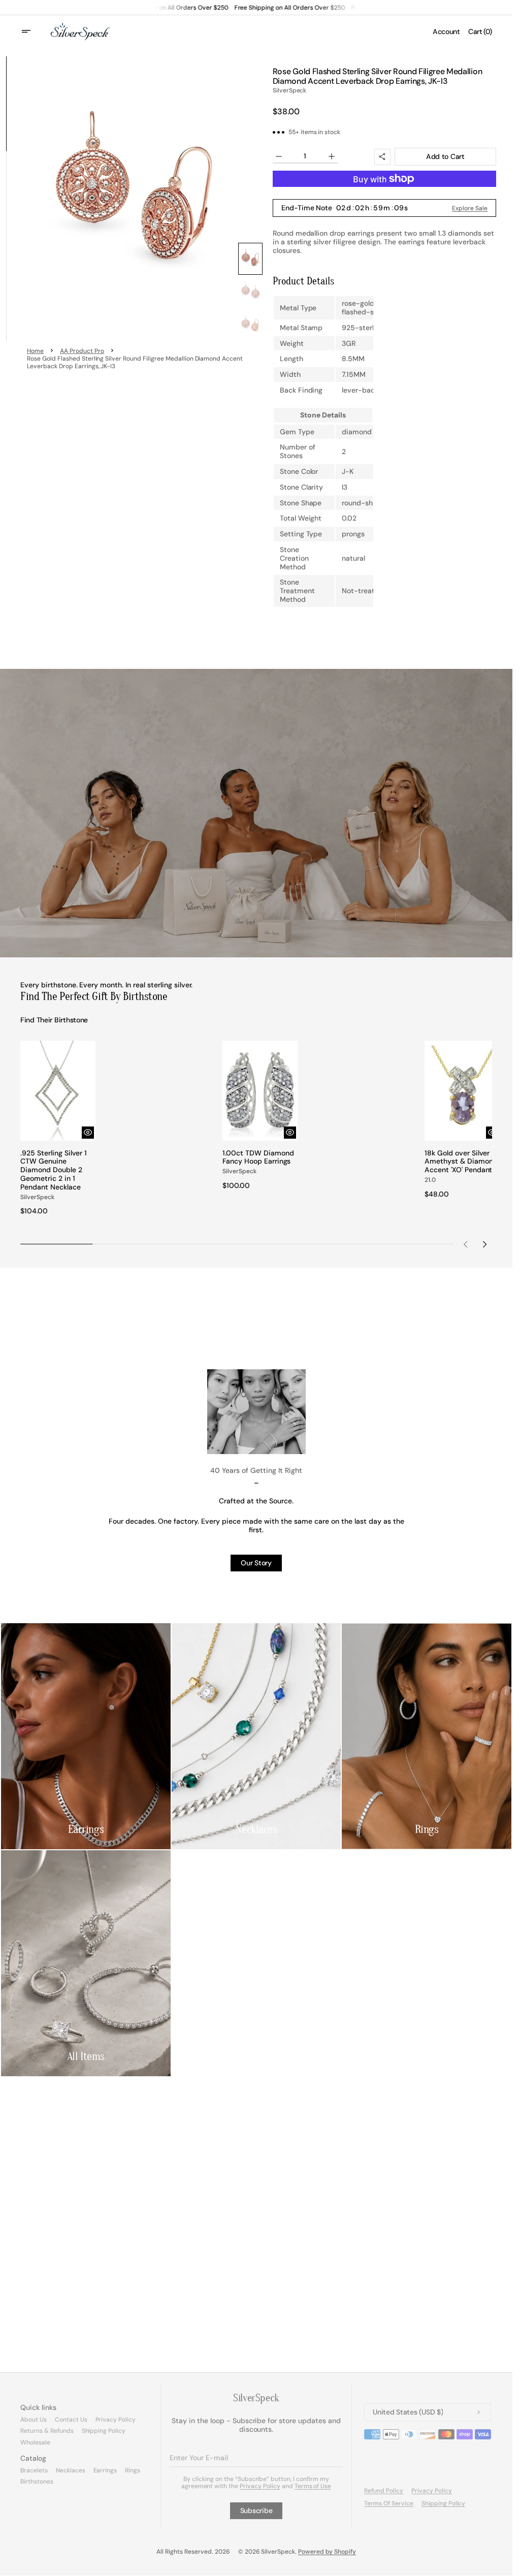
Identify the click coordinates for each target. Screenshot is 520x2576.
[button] (32, 31)
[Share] (382, 157)
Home (35, 351)
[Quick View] (85, 1129)
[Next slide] (484, 1241)
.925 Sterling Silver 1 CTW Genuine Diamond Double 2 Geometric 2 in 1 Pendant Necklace (54, 1167)
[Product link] (57, 1126)
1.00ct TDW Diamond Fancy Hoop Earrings (256, 1154)
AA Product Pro (82, 351)
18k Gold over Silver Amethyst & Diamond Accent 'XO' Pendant (454, 1162)
